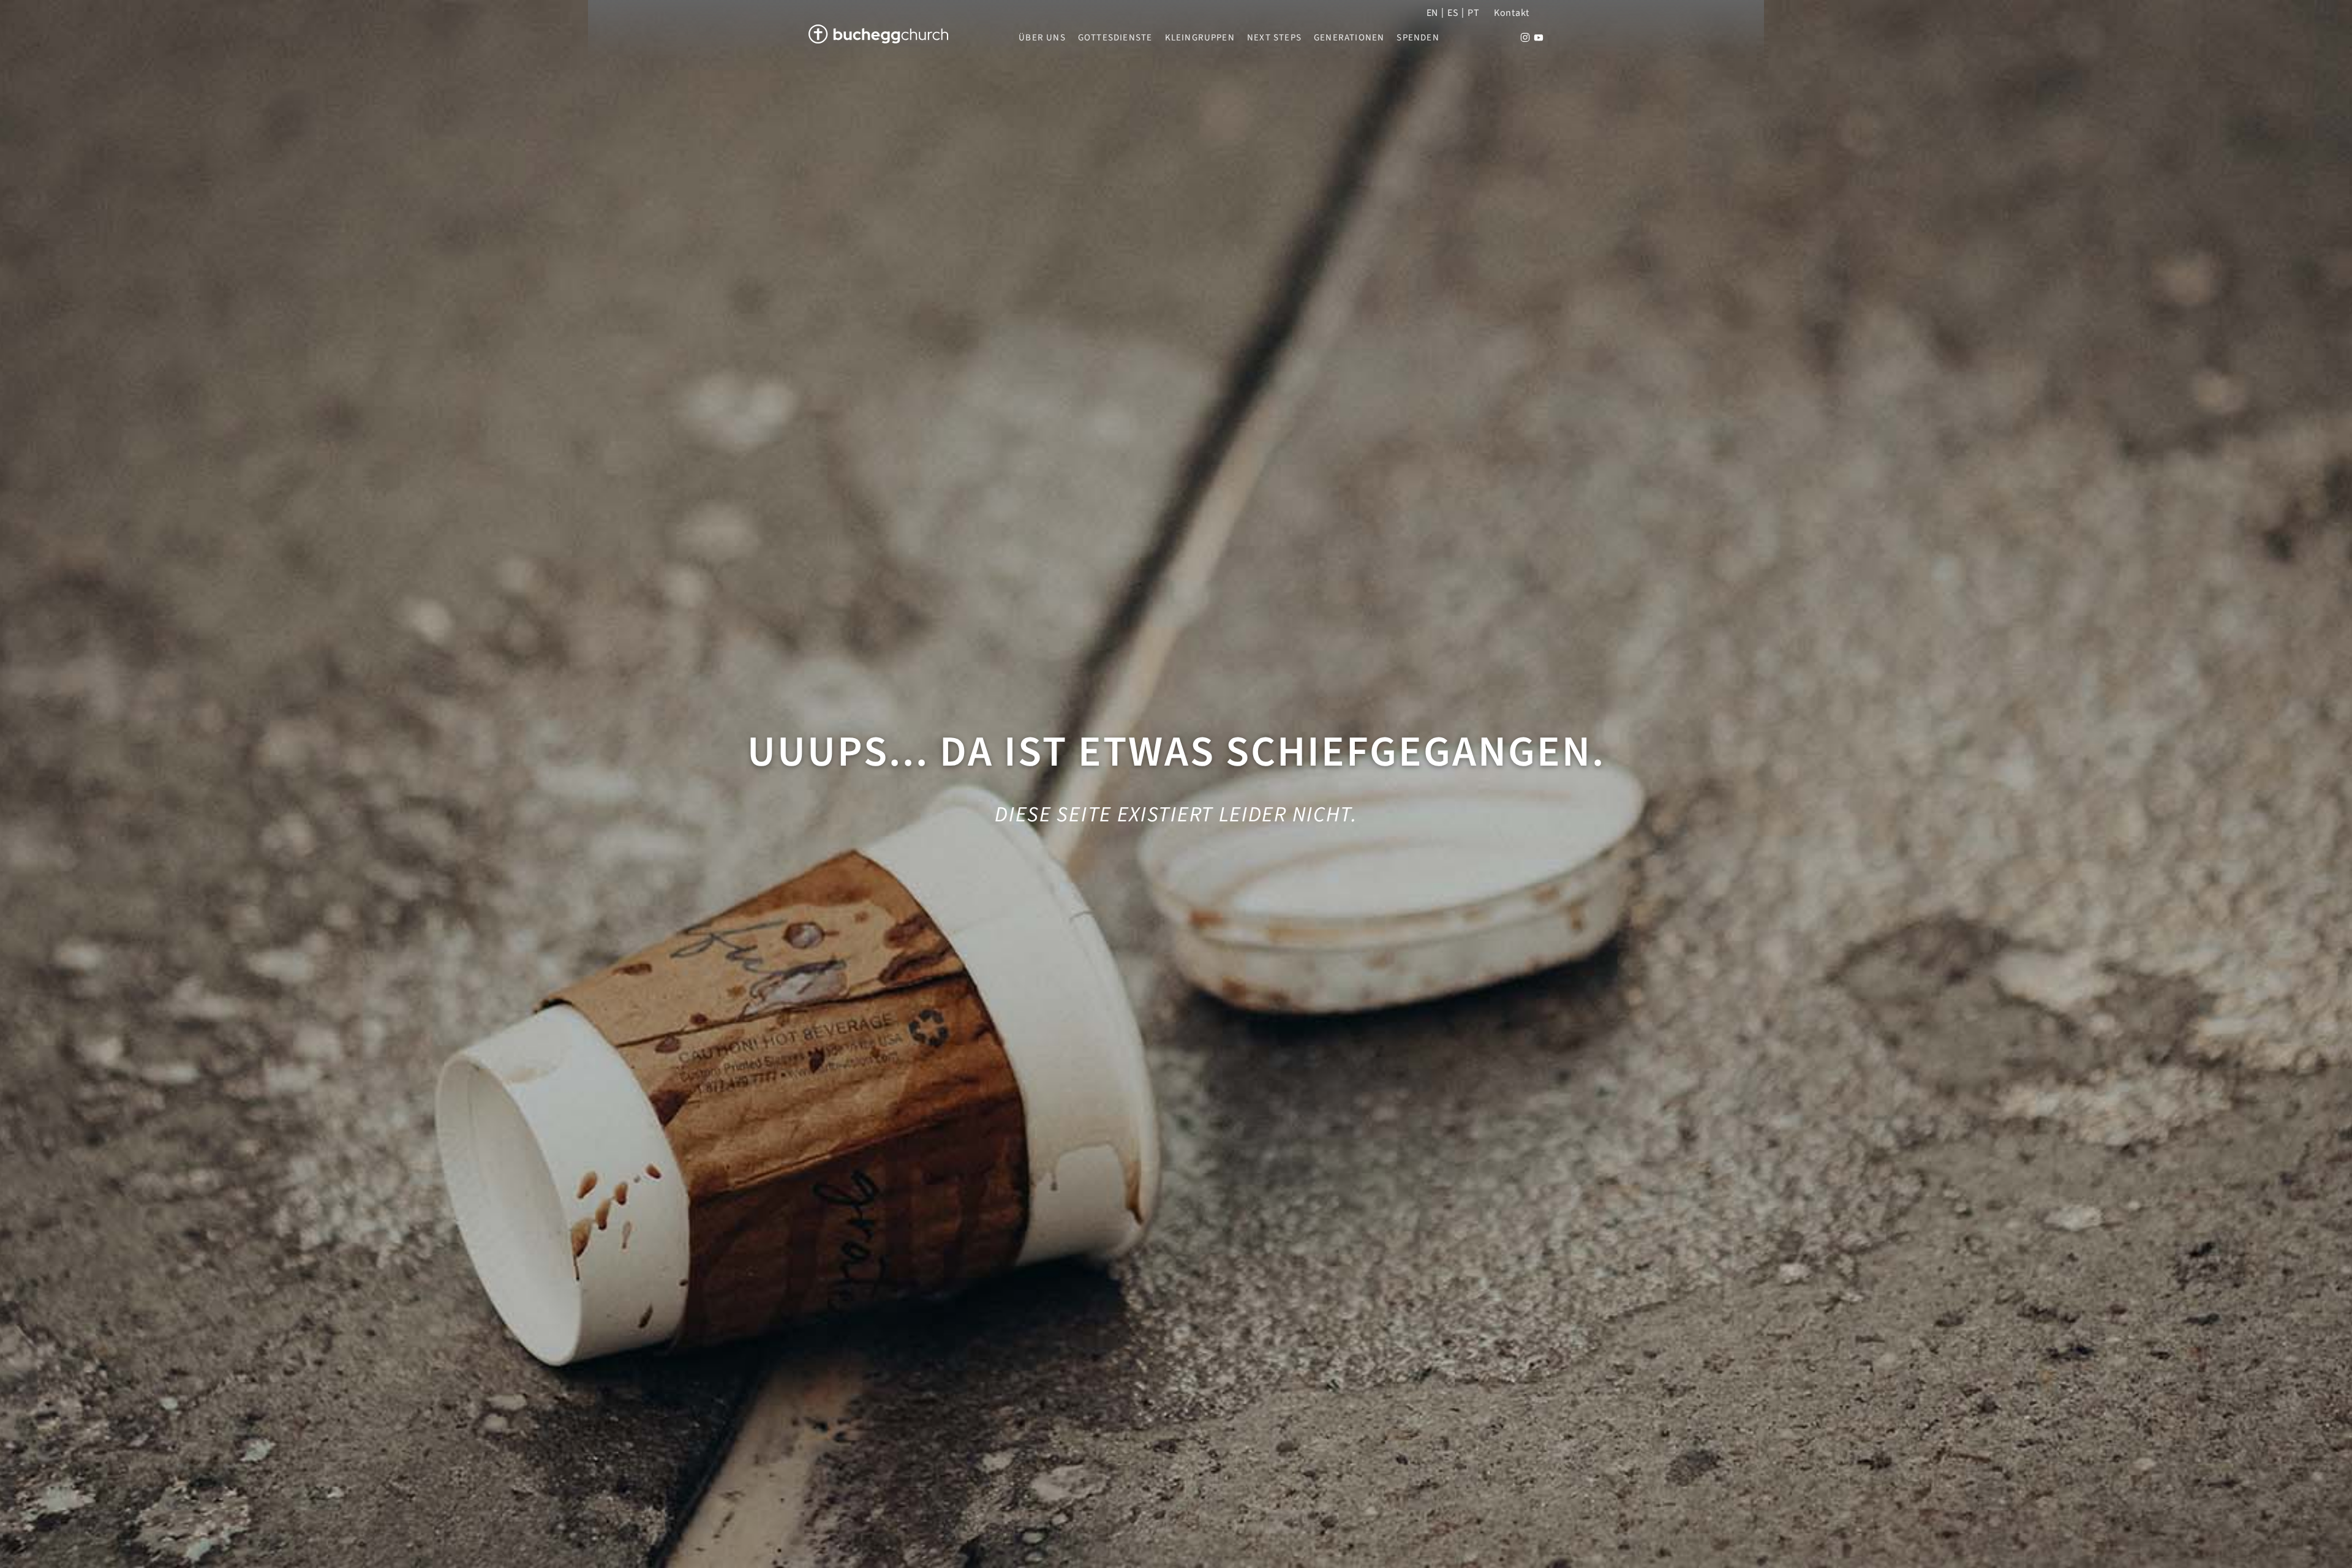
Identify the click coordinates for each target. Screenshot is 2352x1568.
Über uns (1042, 38)
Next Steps (1274, 38)
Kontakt (1512, 13)
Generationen (1349, 38)
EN (1432, 13)
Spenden (1418, 38)
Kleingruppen (1200, 38)
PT (1473, 13)
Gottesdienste (1115, 38)
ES (1453, 13)
